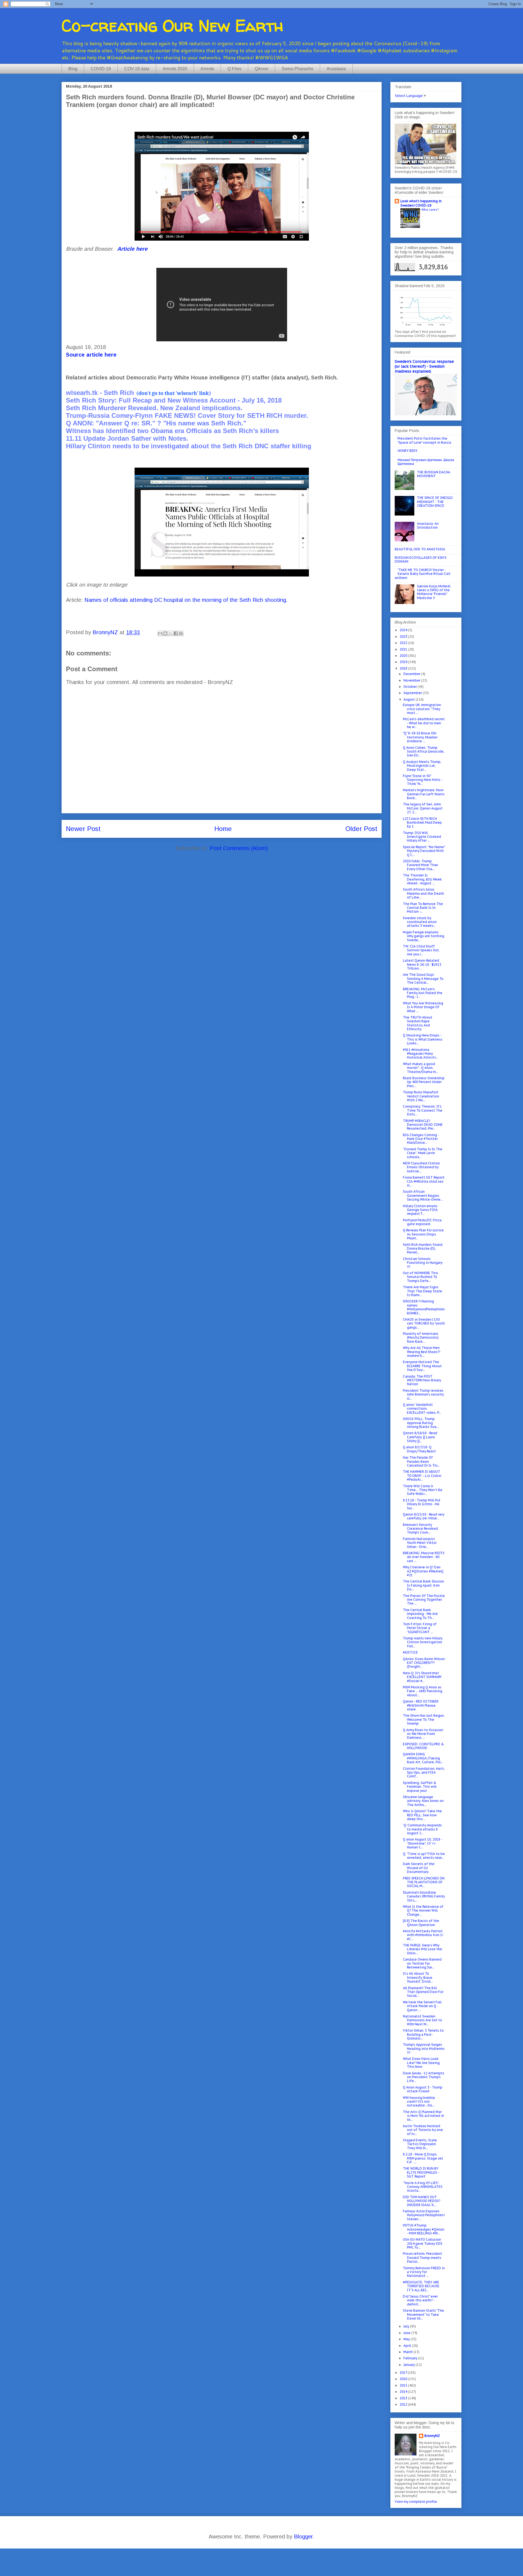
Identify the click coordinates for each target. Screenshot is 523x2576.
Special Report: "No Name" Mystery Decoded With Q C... (424, 851)
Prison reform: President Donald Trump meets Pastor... (422, 2258)
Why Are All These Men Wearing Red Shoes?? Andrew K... (422, 1352)
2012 (404, 2404)
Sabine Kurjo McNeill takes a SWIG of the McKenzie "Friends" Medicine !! (434, 592)
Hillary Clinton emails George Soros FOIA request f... (420, 1210)
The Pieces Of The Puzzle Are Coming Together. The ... (424, 1600)
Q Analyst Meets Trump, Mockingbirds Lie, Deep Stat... (422, 766)
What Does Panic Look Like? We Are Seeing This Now (421, 2063)
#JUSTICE (410, 1652)
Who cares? (430, 209)
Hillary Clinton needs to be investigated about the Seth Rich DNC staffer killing (189, 446)
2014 (404, 2392)
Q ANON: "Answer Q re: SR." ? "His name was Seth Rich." (156, 423)
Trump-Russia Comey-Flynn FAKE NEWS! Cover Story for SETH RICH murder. (187, 415)
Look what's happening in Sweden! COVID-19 (421, 203)
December (412, 674)
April (408, 2346)
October (411, 687)
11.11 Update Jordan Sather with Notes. (127, 438)
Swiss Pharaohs (297, 69)
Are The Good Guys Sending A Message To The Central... (423, 979)
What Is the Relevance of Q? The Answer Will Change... (423, 1910)
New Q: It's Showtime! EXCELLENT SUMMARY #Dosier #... (422, 1677)
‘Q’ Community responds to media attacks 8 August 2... (422, 1829)
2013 (404, 2398)
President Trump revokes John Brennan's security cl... (423, 1394)
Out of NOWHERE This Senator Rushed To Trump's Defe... (420, 1277)
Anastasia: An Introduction (428, 525)
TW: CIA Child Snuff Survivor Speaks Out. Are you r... (421, 950)
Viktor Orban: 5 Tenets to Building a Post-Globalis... (423, 2034)
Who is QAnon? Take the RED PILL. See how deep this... (422, 1815)
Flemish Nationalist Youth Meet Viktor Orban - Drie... (420, 1543)
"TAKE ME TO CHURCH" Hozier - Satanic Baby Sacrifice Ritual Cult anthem (423, 574)
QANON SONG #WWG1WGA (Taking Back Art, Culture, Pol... (423, 1758)
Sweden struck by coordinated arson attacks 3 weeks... (420, 922)
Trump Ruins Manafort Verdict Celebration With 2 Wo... (421, 1096)
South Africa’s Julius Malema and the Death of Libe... (423, 893)
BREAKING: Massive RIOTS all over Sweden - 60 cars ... (424, 1557)
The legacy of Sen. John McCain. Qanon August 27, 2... (423, 808)
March (408, 2352)
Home (223, 829)
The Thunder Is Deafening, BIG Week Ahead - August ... (422, 879)
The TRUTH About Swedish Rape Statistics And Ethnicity (418, 1023)
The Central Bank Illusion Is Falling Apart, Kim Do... (423, 1585)
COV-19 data (137, 69)
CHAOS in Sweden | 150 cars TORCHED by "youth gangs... (424, 1323)
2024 (404, 630)
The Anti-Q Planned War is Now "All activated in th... (423, 2116)
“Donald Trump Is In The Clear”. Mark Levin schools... (423, 1153)
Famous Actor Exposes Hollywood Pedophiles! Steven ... (424, 2215)
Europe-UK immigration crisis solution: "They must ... (422, 709)
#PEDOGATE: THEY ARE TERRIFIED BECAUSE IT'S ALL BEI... (421, 2286)
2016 (404, 2379)
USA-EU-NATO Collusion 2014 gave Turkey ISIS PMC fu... (423, 2243)
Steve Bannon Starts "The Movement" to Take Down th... (423, 2314)
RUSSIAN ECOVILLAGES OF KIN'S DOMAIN (421, 559)
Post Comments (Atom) (239, 848)
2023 (404, 637)
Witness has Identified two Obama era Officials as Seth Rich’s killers (172, 431)
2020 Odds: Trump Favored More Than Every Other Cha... (420, 865)
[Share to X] (171, 633)
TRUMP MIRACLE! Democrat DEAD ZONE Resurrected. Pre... (423, 1125)
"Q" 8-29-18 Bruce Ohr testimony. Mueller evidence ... (420, 737)
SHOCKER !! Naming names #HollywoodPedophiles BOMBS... (424, 1307)
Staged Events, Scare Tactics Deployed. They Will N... (420, 2144)
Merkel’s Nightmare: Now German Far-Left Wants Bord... (424, 794)
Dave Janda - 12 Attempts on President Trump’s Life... (424, 2077)
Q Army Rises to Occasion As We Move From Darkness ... (423, 1734)
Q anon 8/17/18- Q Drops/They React (419, 1449)
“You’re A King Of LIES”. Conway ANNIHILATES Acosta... (423, 2187)
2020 (404, 656)
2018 (404, 668)
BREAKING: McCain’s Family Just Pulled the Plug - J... (423, 993)
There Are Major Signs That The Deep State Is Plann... (422, 1291)
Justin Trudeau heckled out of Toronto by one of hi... (423, 2130)
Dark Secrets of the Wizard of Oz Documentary (419, 1868)
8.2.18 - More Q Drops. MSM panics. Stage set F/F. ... (423, 2158)
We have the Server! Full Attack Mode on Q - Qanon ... (422, 2006)
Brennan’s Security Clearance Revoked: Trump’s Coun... (421, 1529)
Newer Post (83, 829)
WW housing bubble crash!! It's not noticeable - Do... (419, 2102)
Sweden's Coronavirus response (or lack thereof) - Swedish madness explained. (424, 366)
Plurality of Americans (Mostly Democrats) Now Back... (421, 1338)
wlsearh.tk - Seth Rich (100, 393)
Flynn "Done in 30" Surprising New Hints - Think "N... (423, 780)
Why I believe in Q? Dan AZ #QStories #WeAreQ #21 (423, 1571)
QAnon (261, 69)
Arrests (207, 69)
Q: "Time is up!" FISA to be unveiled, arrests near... (424, 1856)
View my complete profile (416, 2502)
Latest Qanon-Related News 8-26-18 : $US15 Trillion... (422, 964)
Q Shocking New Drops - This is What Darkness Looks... (423, 1039)
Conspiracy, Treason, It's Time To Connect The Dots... (423, 1110)
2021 (404, 649)
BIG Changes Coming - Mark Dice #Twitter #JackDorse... (421, 1139)
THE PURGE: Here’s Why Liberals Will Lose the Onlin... (422, 1949)
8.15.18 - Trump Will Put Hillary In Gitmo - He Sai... (422, 1504)
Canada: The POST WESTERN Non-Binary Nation (422, 1380)
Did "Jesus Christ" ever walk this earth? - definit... (420, 2300)
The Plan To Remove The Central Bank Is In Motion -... (423, 908)
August (410, 699)
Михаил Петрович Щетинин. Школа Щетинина (426, 462)
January (410, 2365)
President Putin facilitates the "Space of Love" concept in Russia (424, 440)
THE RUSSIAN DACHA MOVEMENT (434, 474)
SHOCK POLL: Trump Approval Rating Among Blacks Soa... (421, 1423)
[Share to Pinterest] (181, 633)
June (407, 2333)
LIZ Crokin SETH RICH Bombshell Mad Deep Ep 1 (422, 823)
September (413, 693)
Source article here (91, 355)
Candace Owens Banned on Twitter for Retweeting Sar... (422, 1963)
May (407, 2339)
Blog (73, 69)
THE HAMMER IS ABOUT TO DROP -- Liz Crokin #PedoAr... (422, 1476)
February (411, 2358)
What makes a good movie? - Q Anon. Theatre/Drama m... (421, 1068)
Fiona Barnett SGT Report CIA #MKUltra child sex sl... (424, 1181)
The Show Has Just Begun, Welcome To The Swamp (424, 1719)
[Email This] (160, 633)
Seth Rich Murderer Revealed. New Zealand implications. (154, 408)
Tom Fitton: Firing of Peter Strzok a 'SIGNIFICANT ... (420, 1628)
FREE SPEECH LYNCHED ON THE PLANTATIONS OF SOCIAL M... (424, 1882)
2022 (404, 643)
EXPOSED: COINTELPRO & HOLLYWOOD (423, 1746)
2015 (404, 2385)
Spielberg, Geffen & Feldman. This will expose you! (420, 1787)
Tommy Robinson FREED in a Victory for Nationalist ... (424, 2272)
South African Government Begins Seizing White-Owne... (423, 1195)
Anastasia (336, 69)
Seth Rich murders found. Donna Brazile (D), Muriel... (423, 1249)
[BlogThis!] (165, 633)
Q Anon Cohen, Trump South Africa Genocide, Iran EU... (424, 752)
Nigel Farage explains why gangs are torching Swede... (424, 936)
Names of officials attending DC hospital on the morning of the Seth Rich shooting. (186, 600)
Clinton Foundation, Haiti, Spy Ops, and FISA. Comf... (424, 1772)
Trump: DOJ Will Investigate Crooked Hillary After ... (422, 837)
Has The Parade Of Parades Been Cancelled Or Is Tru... (421, 1461)
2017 (404, 2373)
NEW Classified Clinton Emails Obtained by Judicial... (421, 1167)
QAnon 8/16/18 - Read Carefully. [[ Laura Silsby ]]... (420, 1437)
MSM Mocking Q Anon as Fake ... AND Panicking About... (423, 1691)
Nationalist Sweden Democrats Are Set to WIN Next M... (422, 2020)
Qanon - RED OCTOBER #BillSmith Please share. (421, 1705)
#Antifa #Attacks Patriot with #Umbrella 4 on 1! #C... (423, 1935)
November (412, 680)
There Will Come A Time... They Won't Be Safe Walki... (423, 1490)
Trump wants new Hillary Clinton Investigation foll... (423, 1642)
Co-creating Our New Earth (172, 26)
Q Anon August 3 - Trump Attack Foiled (423, 2089)
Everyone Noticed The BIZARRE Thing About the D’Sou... (422, 1366)
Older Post (361, 829)
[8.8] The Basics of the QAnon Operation (421, 1923)
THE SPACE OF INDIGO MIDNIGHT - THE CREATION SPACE (435, 502)
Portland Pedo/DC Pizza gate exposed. (422, 1222)
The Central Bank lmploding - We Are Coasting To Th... (420, 1614)
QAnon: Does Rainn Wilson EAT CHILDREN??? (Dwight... (424, 1663)
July (407, 2326)
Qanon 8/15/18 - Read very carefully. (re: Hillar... (424, 1516)
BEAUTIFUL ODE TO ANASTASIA (420, 549)
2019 (404, 662)
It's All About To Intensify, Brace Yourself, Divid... (418, 1977)
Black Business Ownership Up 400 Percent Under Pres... (424, 1082)
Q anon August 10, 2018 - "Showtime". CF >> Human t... (422, 1843)
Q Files (234, 69)
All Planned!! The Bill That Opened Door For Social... (423, 1992)
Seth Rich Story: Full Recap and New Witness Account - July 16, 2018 (174, 400)
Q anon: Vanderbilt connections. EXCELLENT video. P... (422, 1409)
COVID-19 (101, 69)
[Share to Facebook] (176, 633)
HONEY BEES (408, 451)
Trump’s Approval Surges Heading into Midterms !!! (424, 2048)
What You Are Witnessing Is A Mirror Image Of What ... (423, 1007)
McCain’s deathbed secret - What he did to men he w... (424, 723)
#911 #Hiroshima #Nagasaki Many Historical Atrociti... (421, 1054)
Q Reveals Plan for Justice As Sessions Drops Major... (423, 1234)
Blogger (303, 2537)
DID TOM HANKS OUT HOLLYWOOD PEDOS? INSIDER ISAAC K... (422, 2201)
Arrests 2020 (175, 69)
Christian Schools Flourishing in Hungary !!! (423, 1263)
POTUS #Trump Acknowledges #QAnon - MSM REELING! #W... (424, 2229)
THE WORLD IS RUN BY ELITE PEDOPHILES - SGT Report (421, 2172)
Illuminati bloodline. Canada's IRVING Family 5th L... (424, 1896)
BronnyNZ (432, 2436)
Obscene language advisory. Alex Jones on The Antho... (423, 1801)
